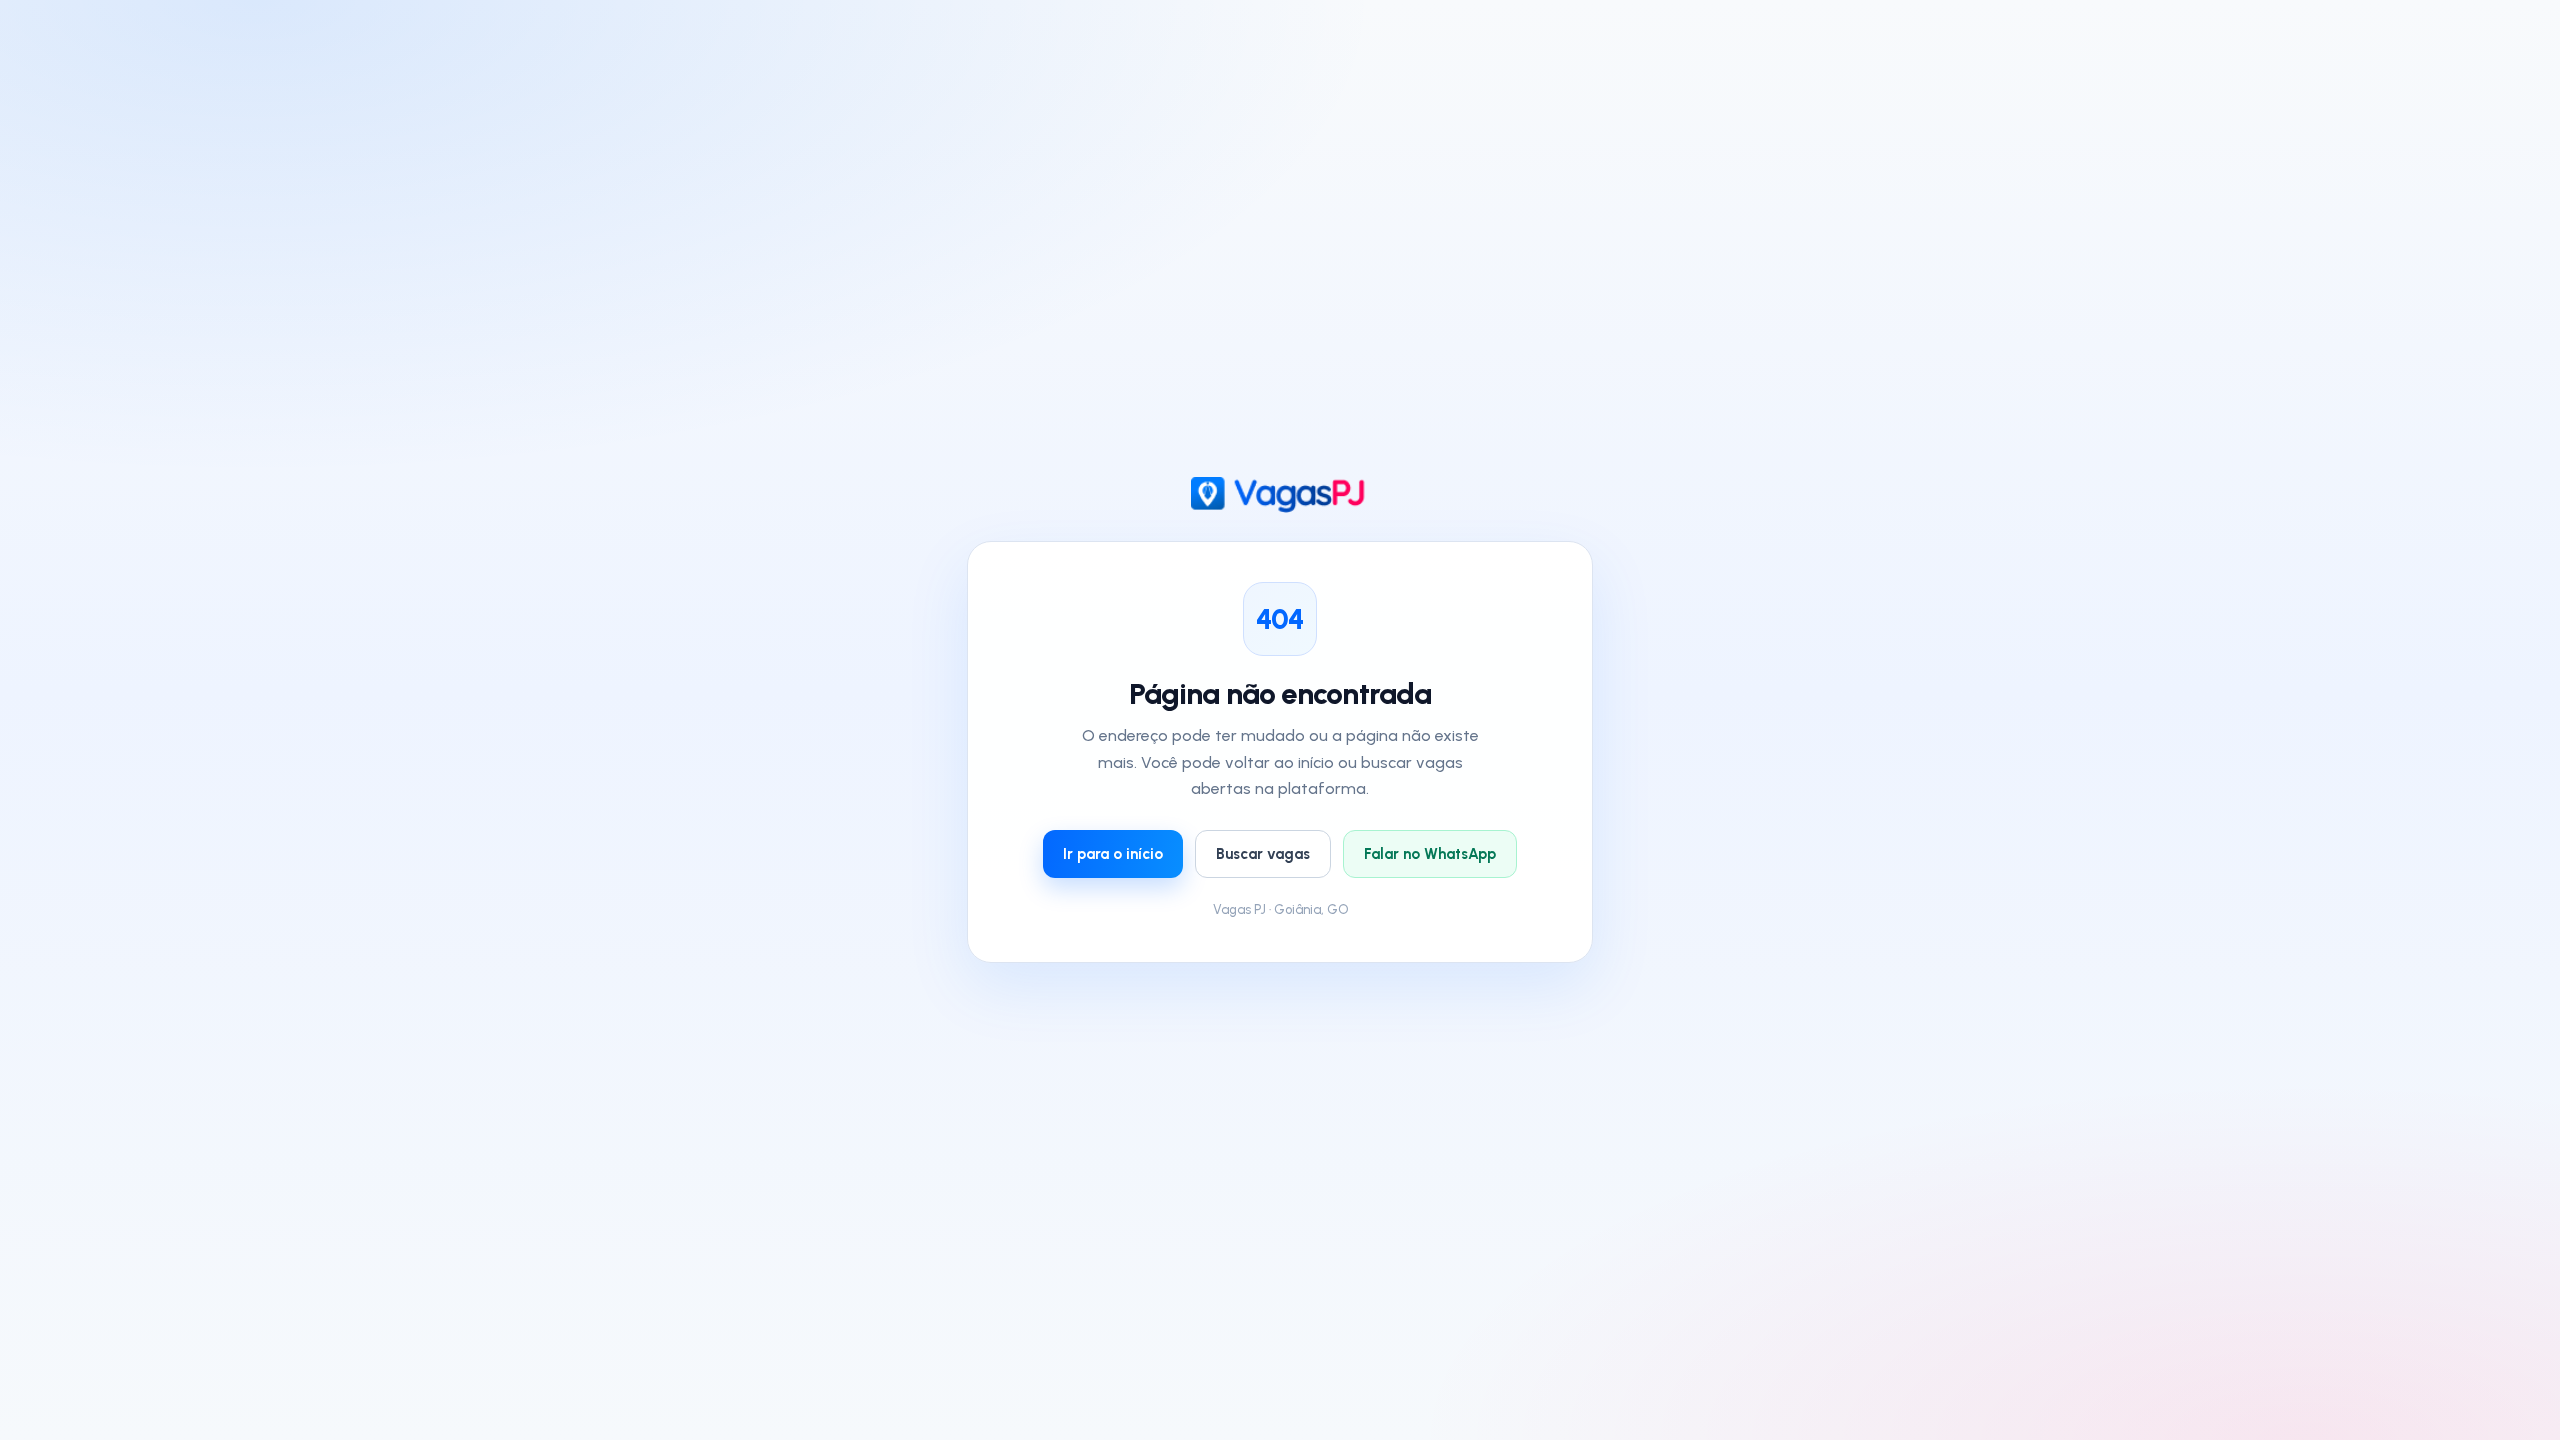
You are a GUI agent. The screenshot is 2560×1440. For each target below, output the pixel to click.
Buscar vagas (1263, 854)
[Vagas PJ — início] (1280, 495)
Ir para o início (1113, 854)
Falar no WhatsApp (1430, 854)
